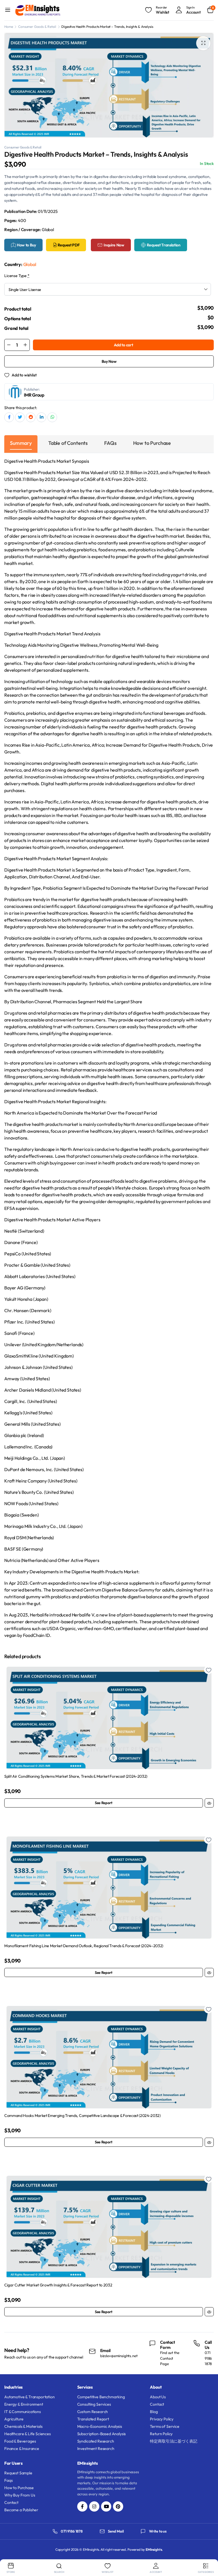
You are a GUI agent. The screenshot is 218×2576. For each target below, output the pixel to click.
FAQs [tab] (110, 443)
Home (9, 27)
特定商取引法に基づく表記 (173, 2441)
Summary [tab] (21, 443)
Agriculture (14, 2419)
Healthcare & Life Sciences (28, 2434)
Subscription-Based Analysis (102, 2434)
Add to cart (123, 345)
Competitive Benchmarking (101, 2397)
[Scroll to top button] (209, 2550)
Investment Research (96, 2449)
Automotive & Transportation (30, 2397)
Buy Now (109, 361)
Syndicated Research (96, 2441)
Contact (157, 2404)
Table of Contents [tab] (68, 443)
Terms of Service (164, 2426)
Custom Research (93, 2412)
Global (30, 264)
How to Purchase (19, 2488)
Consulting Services (94, 2404)
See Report (104, 1803)
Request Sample (18, 2473)
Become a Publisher (21, 2510)
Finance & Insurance (22, 2449)
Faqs (8, 2480)
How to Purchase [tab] (152, 443)
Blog (154, 2412)
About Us (158, 2397)
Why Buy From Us (20, 2495)
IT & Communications (23, 2412)
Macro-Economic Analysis (100, 2426)
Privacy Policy (162, 2419)
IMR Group (34, 395)
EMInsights (154, 2549)
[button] (203, 43)
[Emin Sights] (38, 10)
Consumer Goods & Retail (37, 27)
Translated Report (93, 2419)
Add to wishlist (24, 375)
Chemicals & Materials (23, 2426)
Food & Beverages (20, 2441)
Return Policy (161, 2434)
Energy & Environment (24, 2404)
